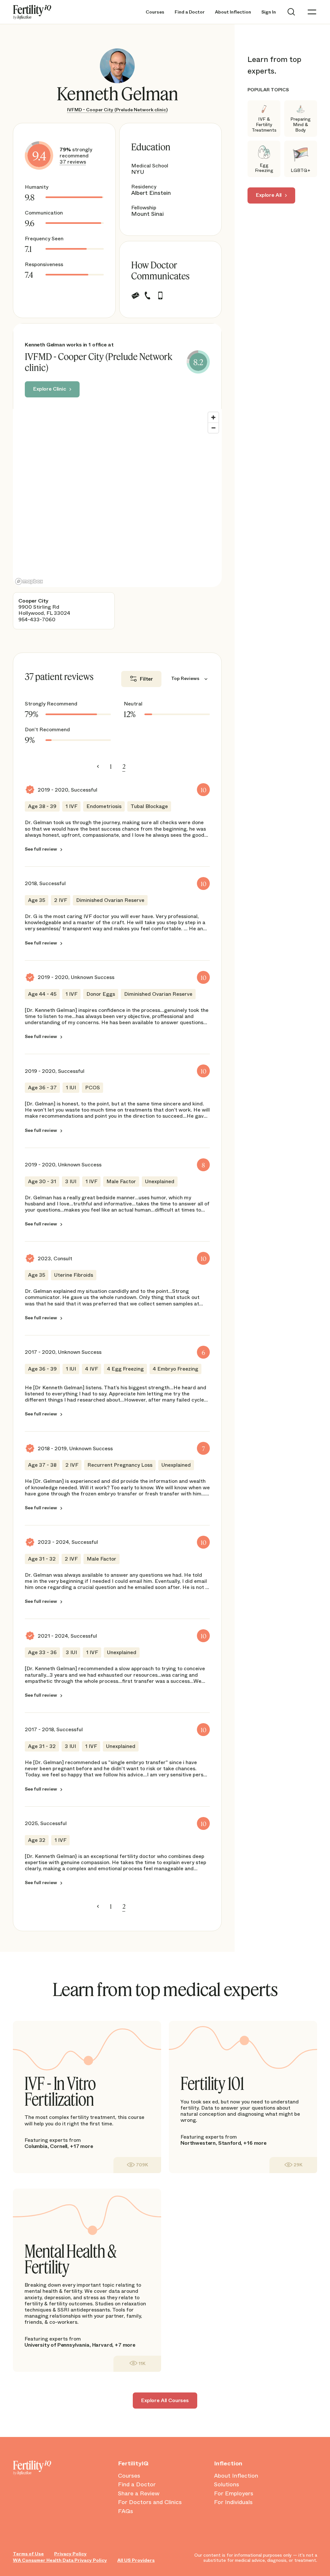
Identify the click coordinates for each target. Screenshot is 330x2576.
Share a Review (139, 2494)
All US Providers (136, 2560)
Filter (146, 679)
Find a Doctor (190, 12)
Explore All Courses (165, 2400)
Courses (155, 12)
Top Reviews (185, 679)
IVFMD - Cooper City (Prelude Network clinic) (117, 110)
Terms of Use (28, 2554)
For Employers (234, 2494)
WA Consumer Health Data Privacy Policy (60, 2560)
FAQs (126, 2511)
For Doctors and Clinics (150, 2502)
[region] (117, 498)
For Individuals (233, 2502)
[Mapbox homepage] (29, 581)
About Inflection (233, 12)
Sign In (269, 12)
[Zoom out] (213, 428)
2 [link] (124, 766)
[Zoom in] (213, 417)
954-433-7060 (37, 619)
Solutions (227, 2485)
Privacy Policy (70, 2554)
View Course (137, 2165)
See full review (41, 849)
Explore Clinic (50, 389)
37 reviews (73, 162)
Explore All (269, 195)
